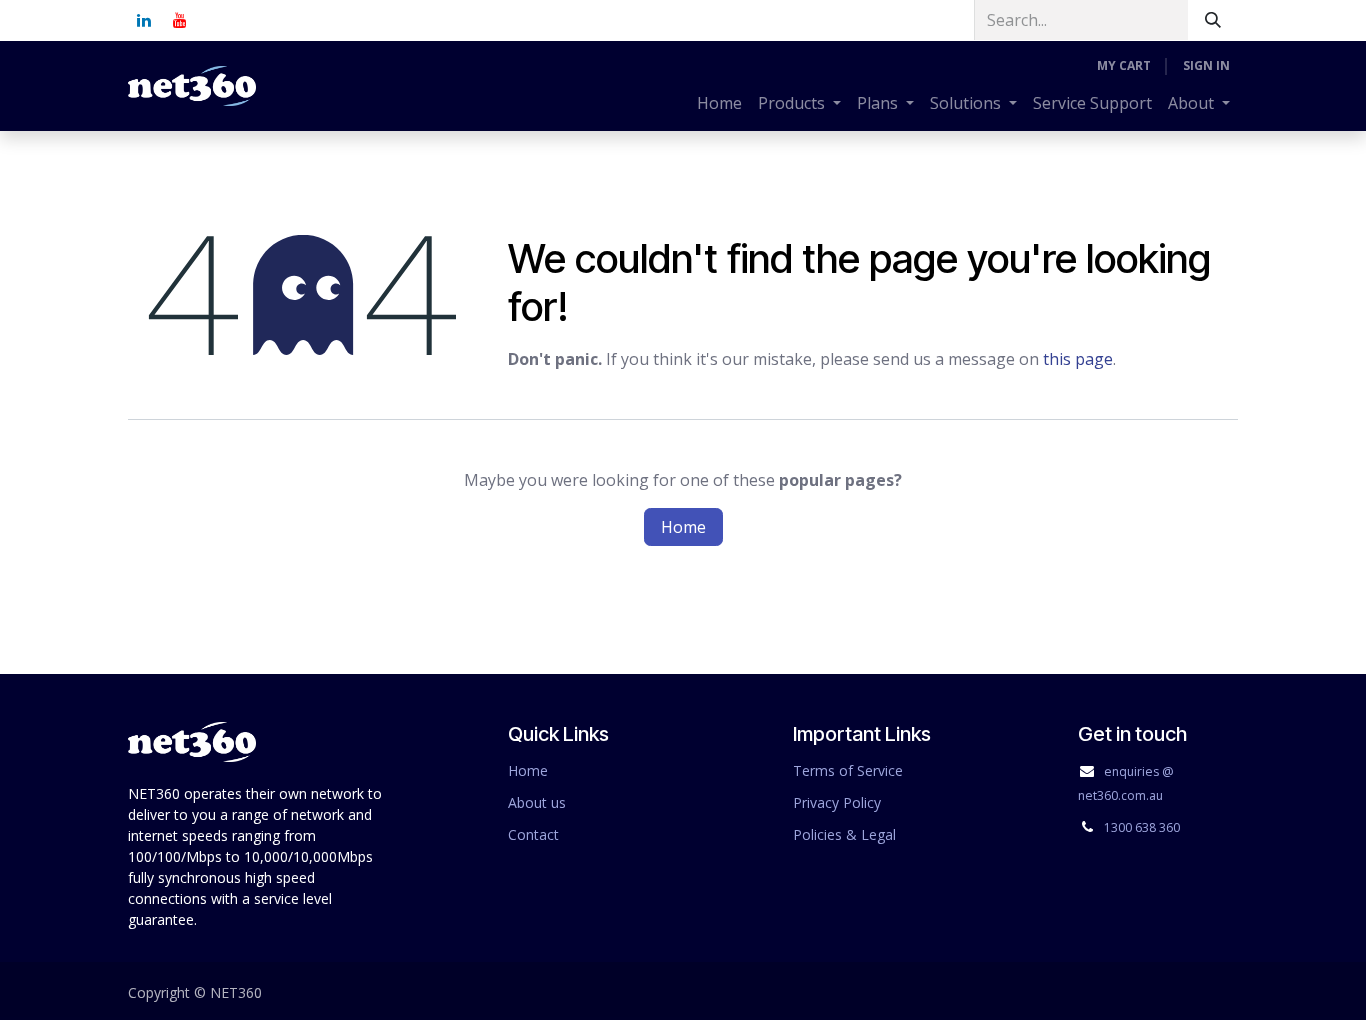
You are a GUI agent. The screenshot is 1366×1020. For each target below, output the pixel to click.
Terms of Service (848, 770)
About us (537, 802)
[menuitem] (719, 103)
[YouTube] (180, 20)
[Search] (1213, 20)
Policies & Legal (844, 834)
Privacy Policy (837, 802)
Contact (533, 834)
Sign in (1206, 65)
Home (683, 527)
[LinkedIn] (144, 20)
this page (1078, 359)
